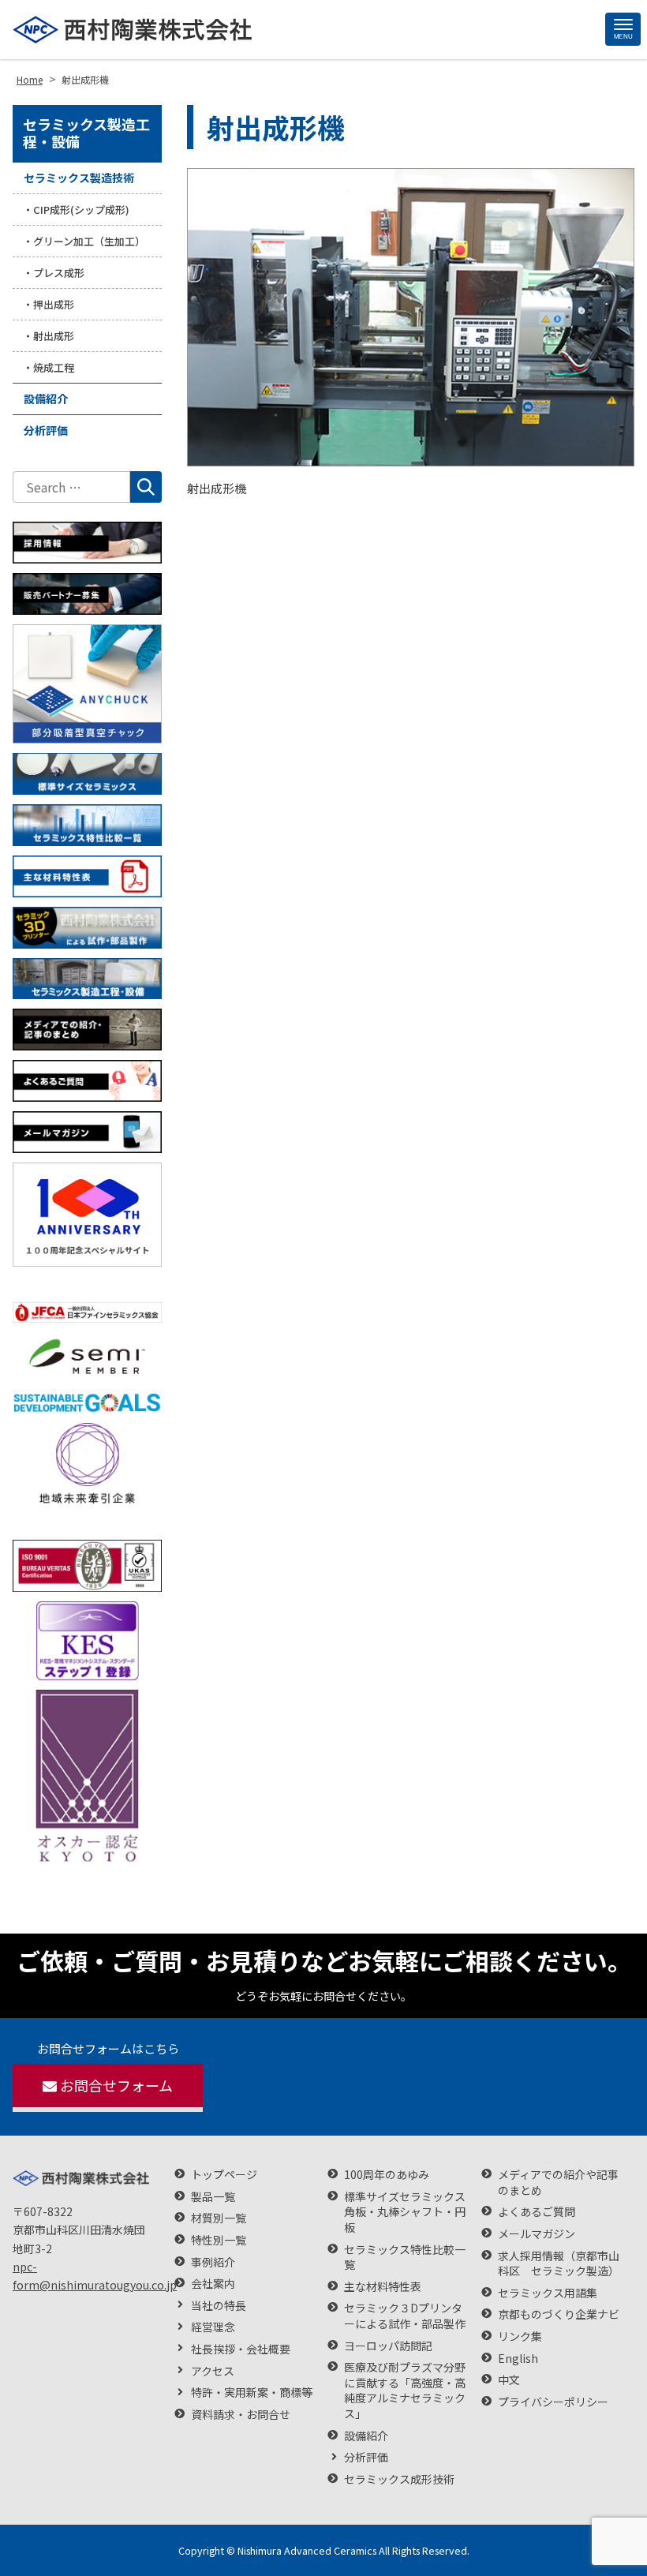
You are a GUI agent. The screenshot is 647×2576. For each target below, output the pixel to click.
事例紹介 (213, 2262)
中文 (509, 2380)
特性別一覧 (219, 2240)
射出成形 (54, 336)
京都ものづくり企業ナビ (559, 2314)
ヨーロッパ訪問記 (388, 2346)
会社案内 (213, 2284)
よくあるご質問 (537, 2212)
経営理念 (213, 2327)
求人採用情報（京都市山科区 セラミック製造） (559, 2264)
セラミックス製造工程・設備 (86, 133)
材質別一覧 (219, 2218)
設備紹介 (46, 399)
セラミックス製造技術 (79, 178)
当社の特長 (219, 2306)
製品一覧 (213, 2197)
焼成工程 (54, 367)
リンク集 (520, 2336)
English (518, 2359)
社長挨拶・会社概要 (241, 2349)
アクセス (213, 2371)
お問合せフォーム (116, 2085)
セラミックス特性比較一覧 (405, 2258)
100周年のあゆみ (387, 2175)
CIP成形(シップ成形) (81, 210)
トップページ (224, 2175)
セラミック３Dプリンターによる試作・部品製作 (405, 2316)
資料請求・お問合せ (241, 2415)
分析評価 (46, 430)
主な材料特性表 (383, 2287)
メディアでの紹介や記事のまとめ (558, 2183)
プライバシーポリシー (553, 2402)
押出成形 (54, 304)
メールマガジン (537, 2234)
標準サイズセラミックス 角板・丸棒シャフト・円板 (405, 2212)
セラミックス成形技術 (399, 2479)
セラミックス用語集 (548, 2293)
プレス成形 (59, 273)
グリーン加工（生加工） (89, 241)
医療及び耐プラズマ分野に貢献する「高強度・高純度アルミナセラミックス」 (405, 2391)
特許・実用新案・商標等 (252, 2393)
